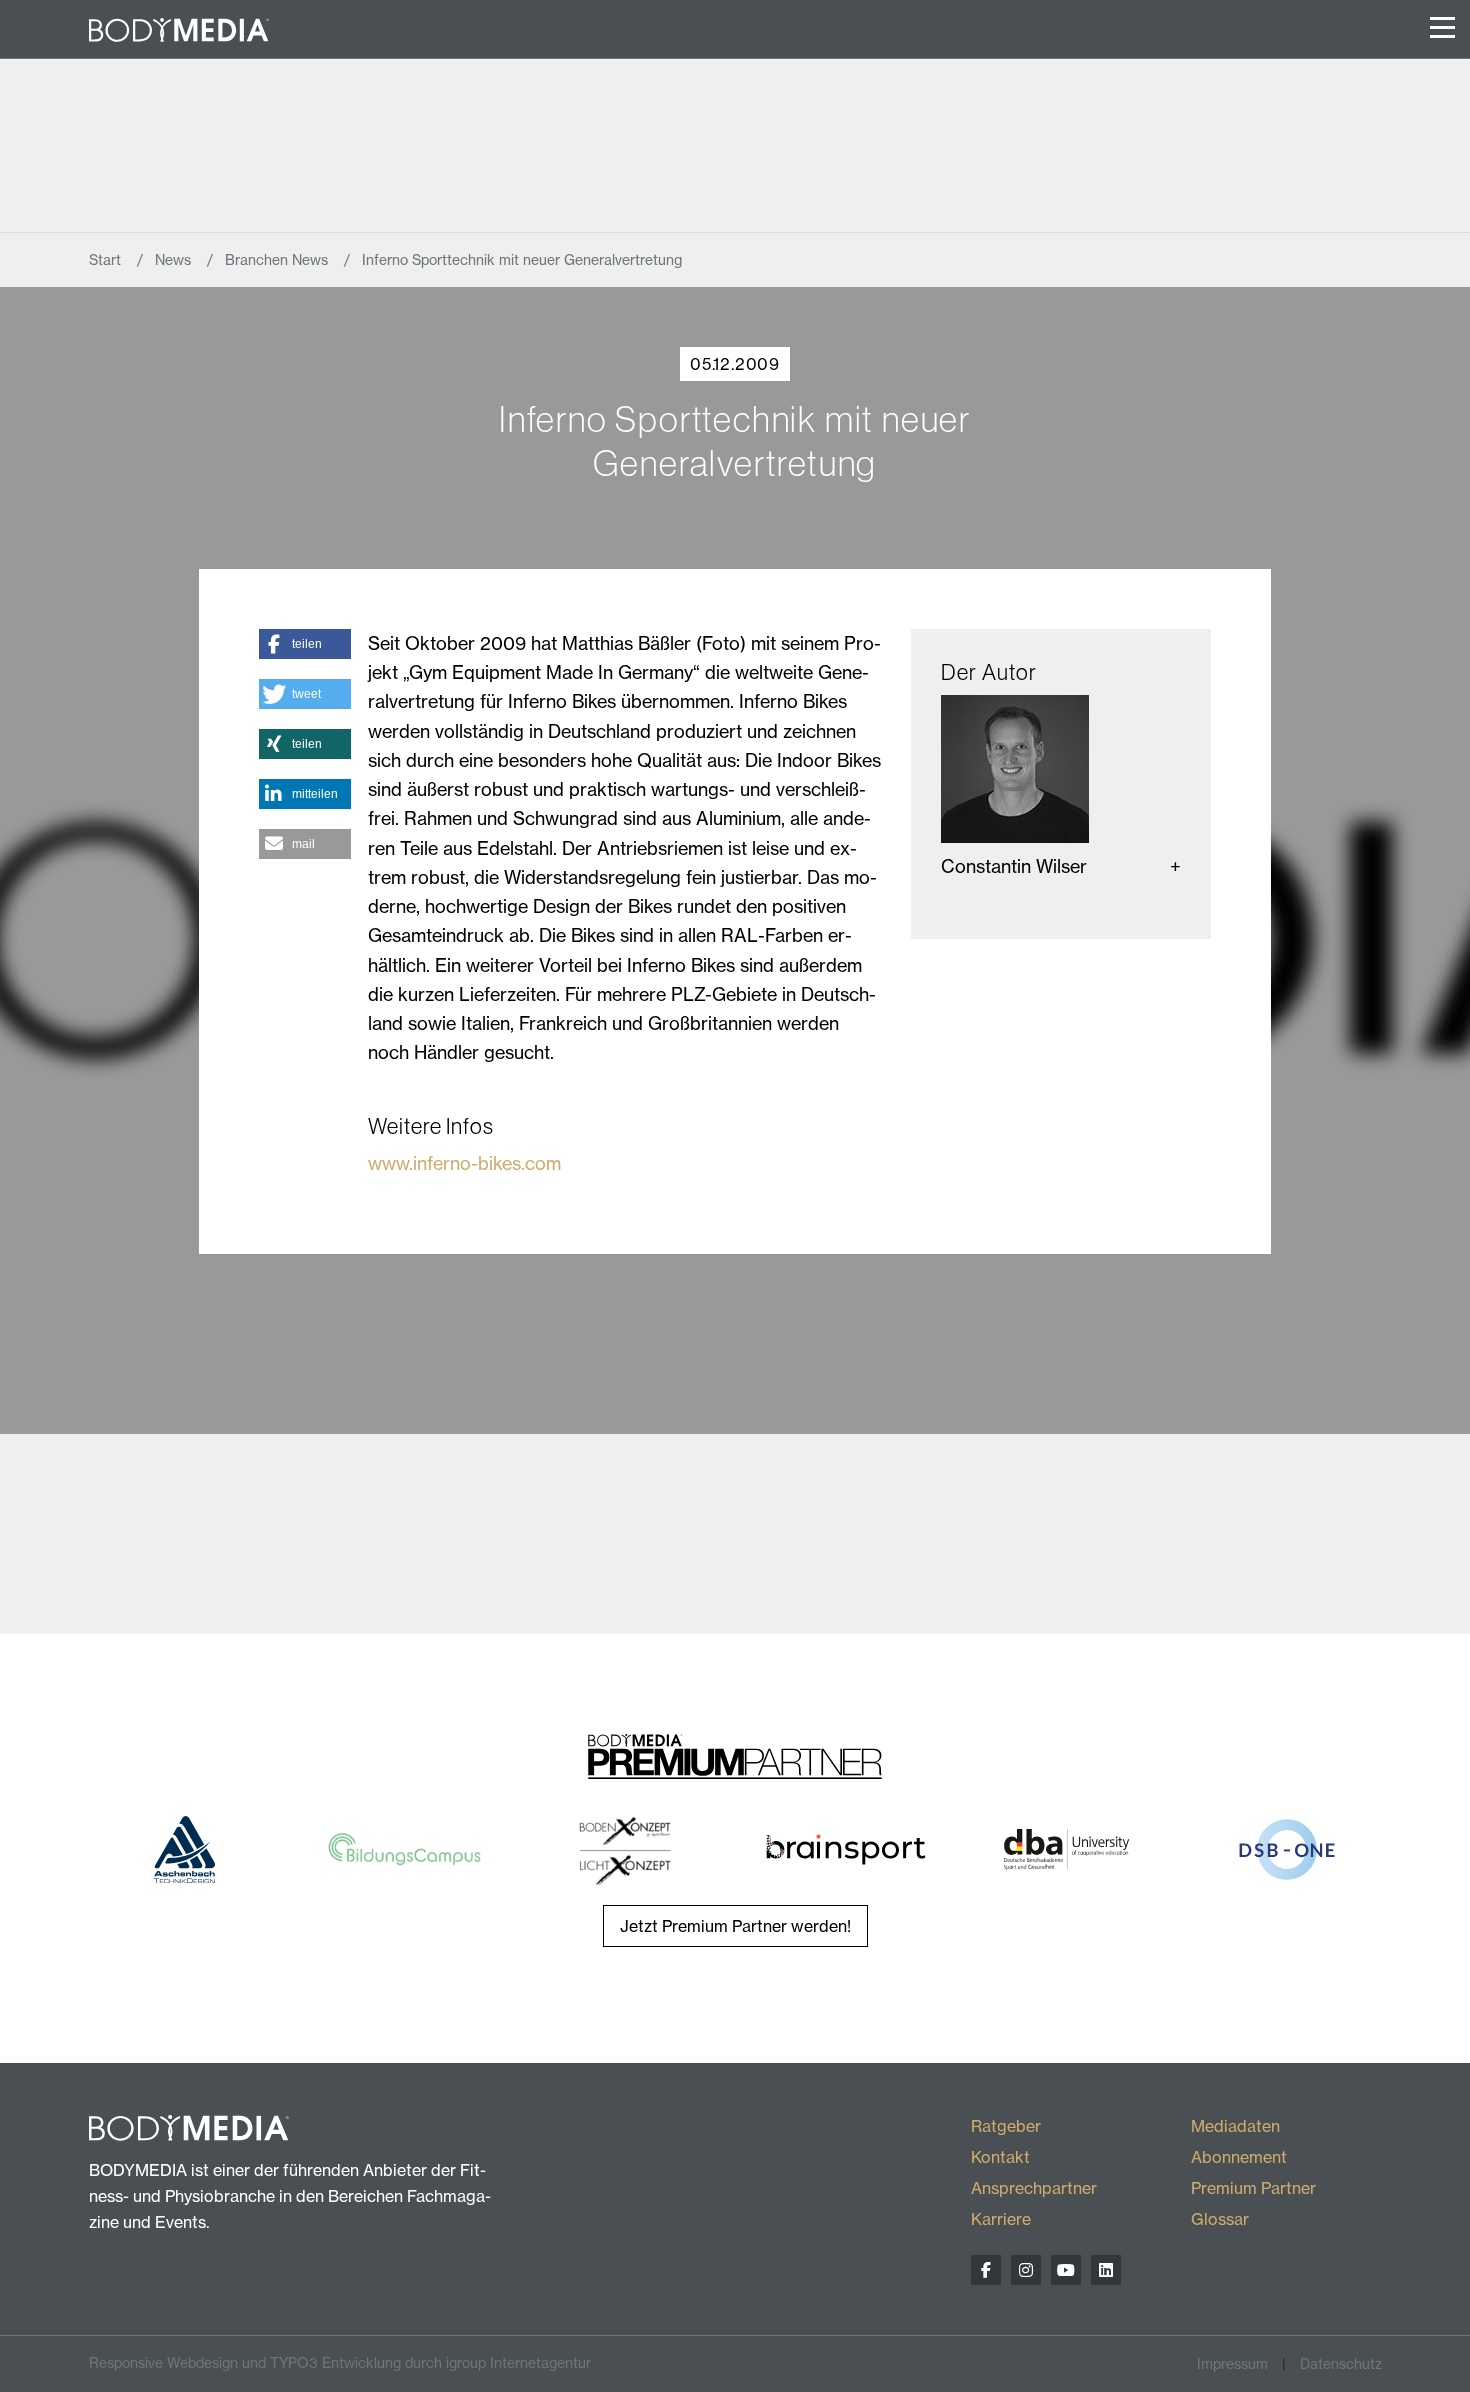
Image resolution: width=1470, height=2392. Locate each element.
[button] (305, 644)
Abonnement (1239, 2157)
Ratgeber (1006, 2126)
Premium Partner (1253, 2188)
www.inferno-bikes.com (464, 1163)
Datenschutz (1341, 2364)
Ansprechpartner (1034, 2188)
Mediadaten (1235, 2126)
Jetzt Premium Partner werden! (735, 1926)
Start (107, 260)
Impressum (1232, 2364)
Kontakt (1000, 2157)
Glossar (1220, 2219)
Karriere (1001, 2219)
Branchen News (278, 260)
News (175, 260)
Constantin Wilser (1014, 866)
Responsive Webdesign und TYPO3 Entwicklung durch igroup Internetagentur (340, 2363)
